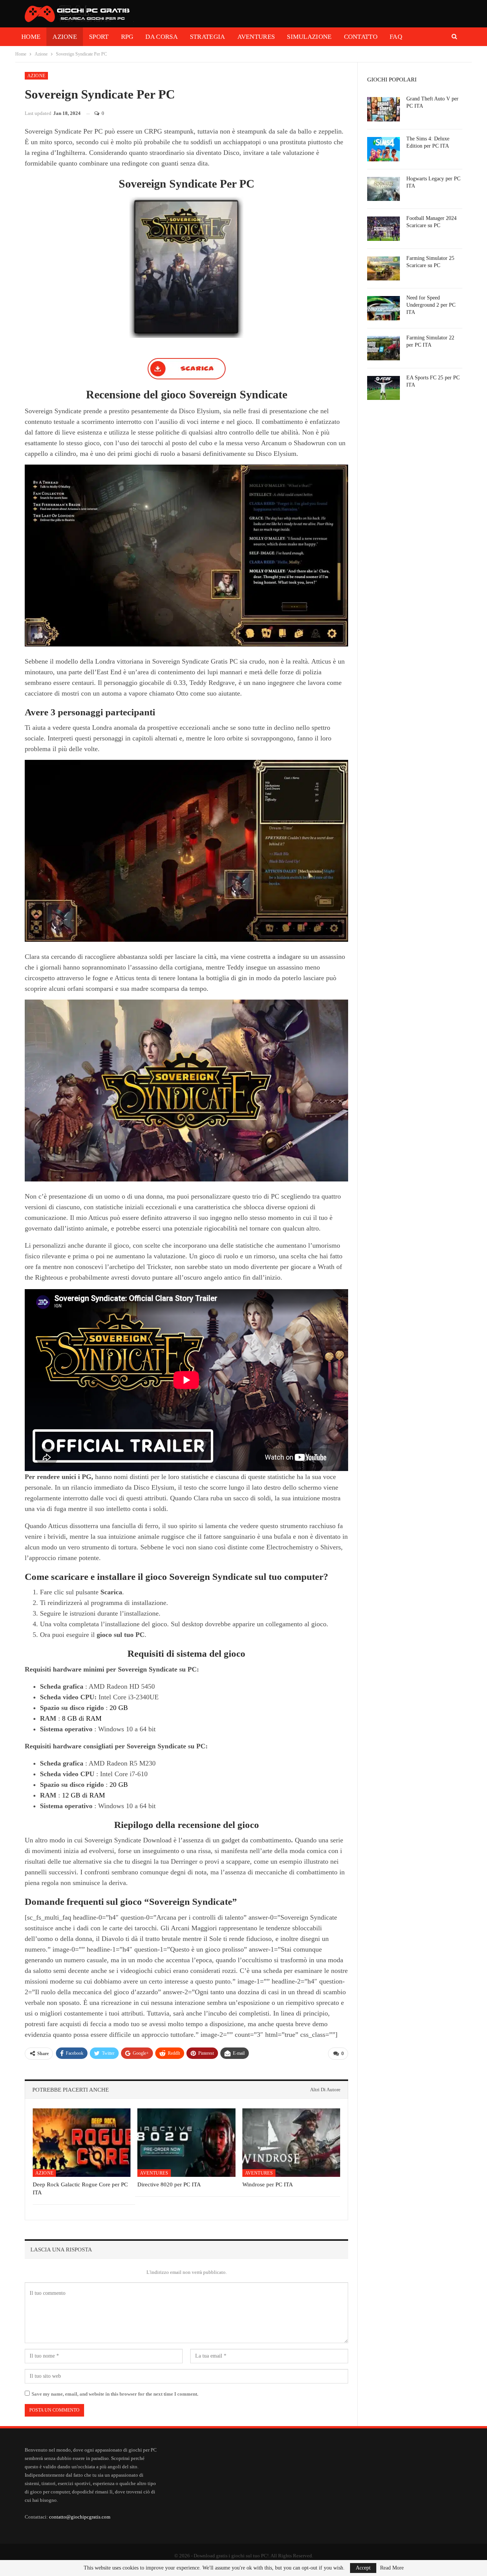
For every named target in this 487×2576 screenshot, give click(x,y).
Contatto (361, 37)
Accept (363, 2568)
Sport (99, 37)
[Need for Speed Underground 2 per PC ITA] (384, 308)
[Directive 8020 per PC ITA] (186, 2143)
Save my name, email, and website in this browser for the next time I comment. (115, 2394)
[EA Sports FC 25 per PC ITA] (384, 388)
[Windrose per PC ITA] (291, 2143)
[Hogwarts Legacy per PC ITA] (384, 189)
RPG (127, 37)
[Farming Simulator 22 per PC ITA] (384, 348)
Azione (65, 37)
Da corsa (161, 37)
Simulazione (309, 37)
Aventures (256, 37)
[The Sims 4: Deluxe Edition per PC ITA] (384, 149)
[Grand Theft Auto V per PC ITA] (384, 109)
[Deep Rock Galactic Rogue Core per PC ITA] (82, 2143)
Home (31, 37)
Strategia (208, 37)
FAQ (396, 37)
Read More (392, 2568)
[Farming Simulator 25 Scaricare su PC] (384, 269)
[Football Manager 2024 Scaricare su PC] (384, 229)
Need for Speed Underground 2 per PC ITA (431, 305)
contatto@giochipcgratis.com (80, 2517)
